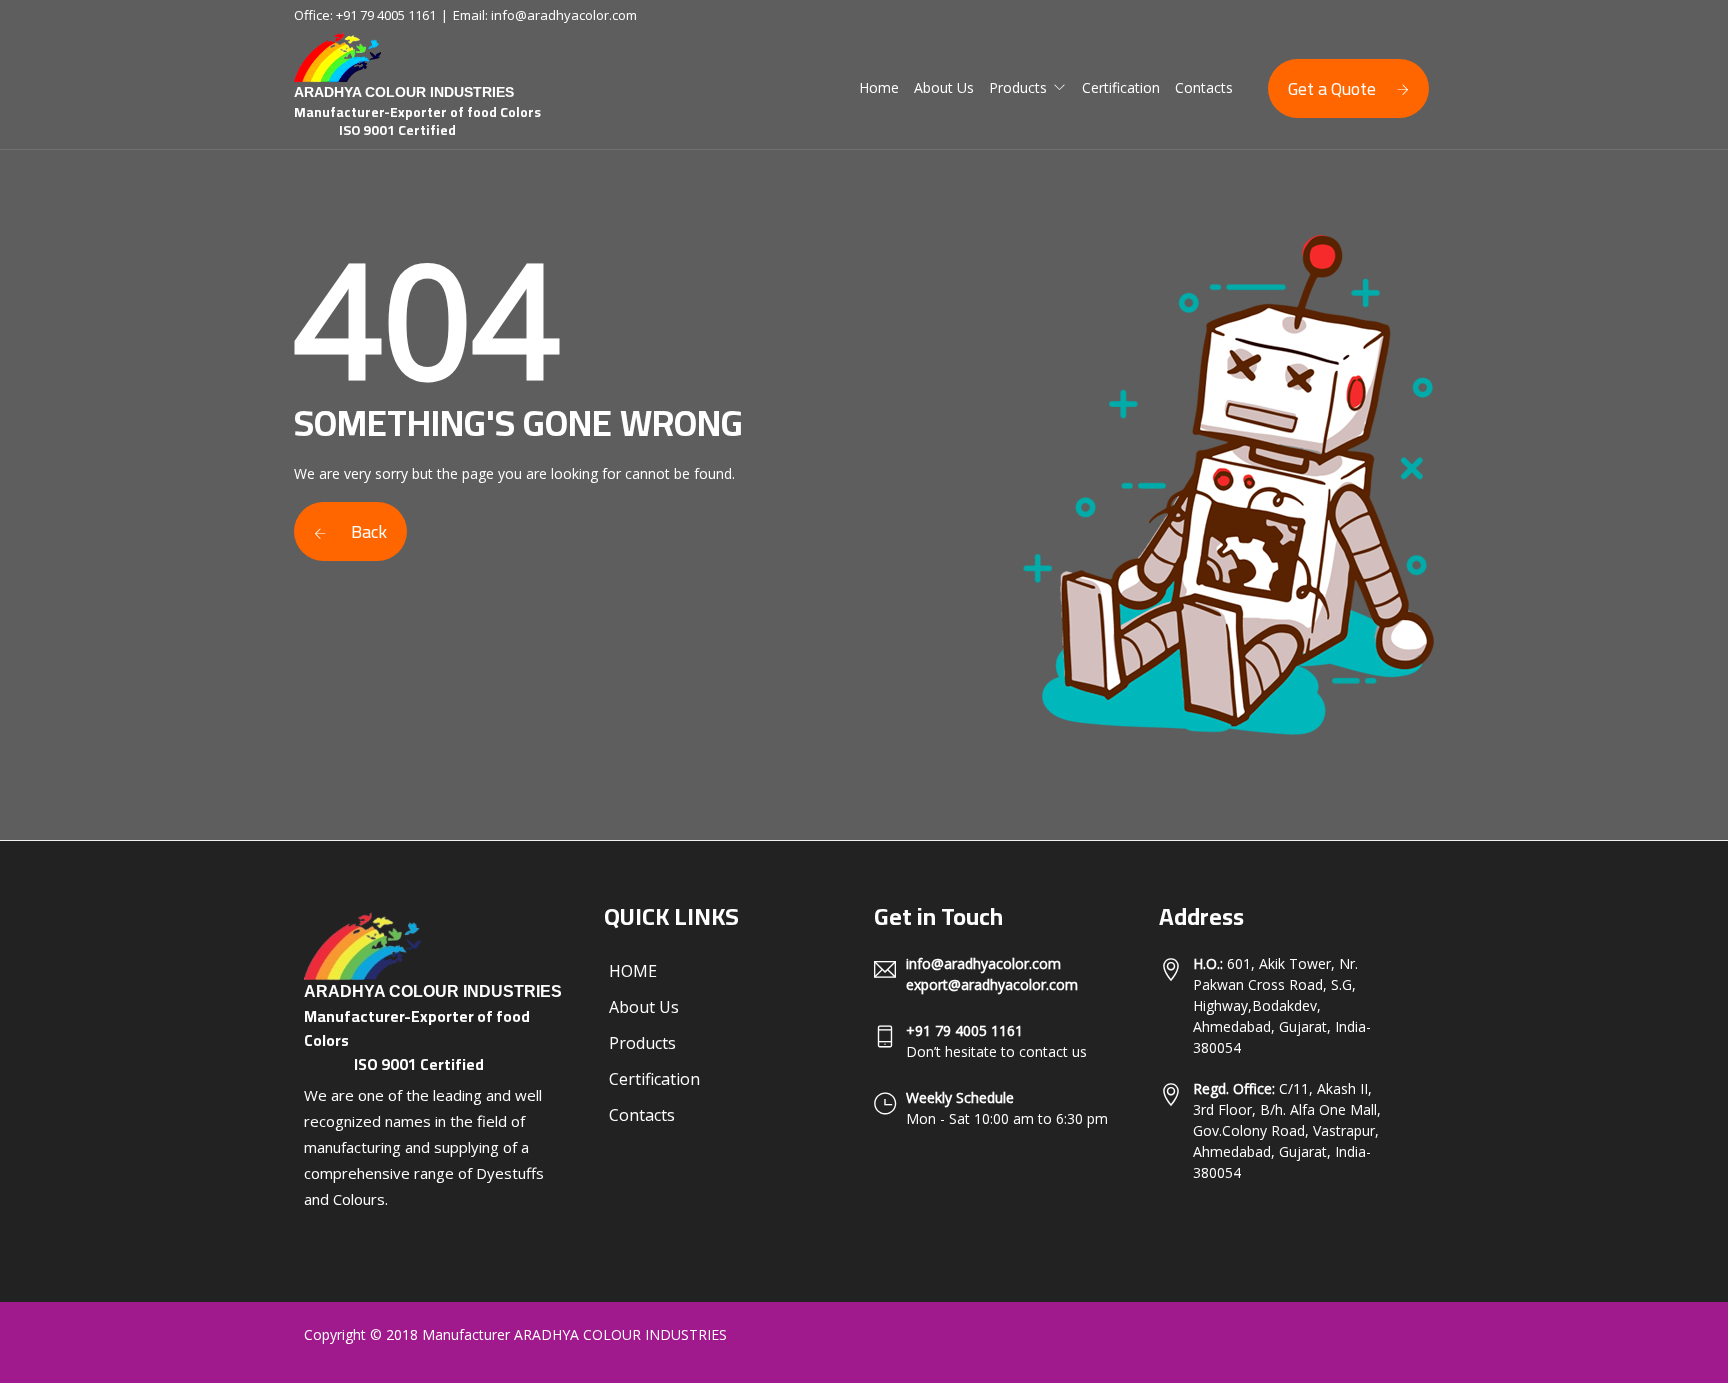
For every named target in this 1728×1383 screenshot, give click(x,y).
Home (879, 87)
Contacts (1204, 87)
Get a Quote (1332, 88)
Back (367, 531)
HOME (633, 971)
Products (1018, 87)
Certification (1121, 87)
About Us (944, 87)
